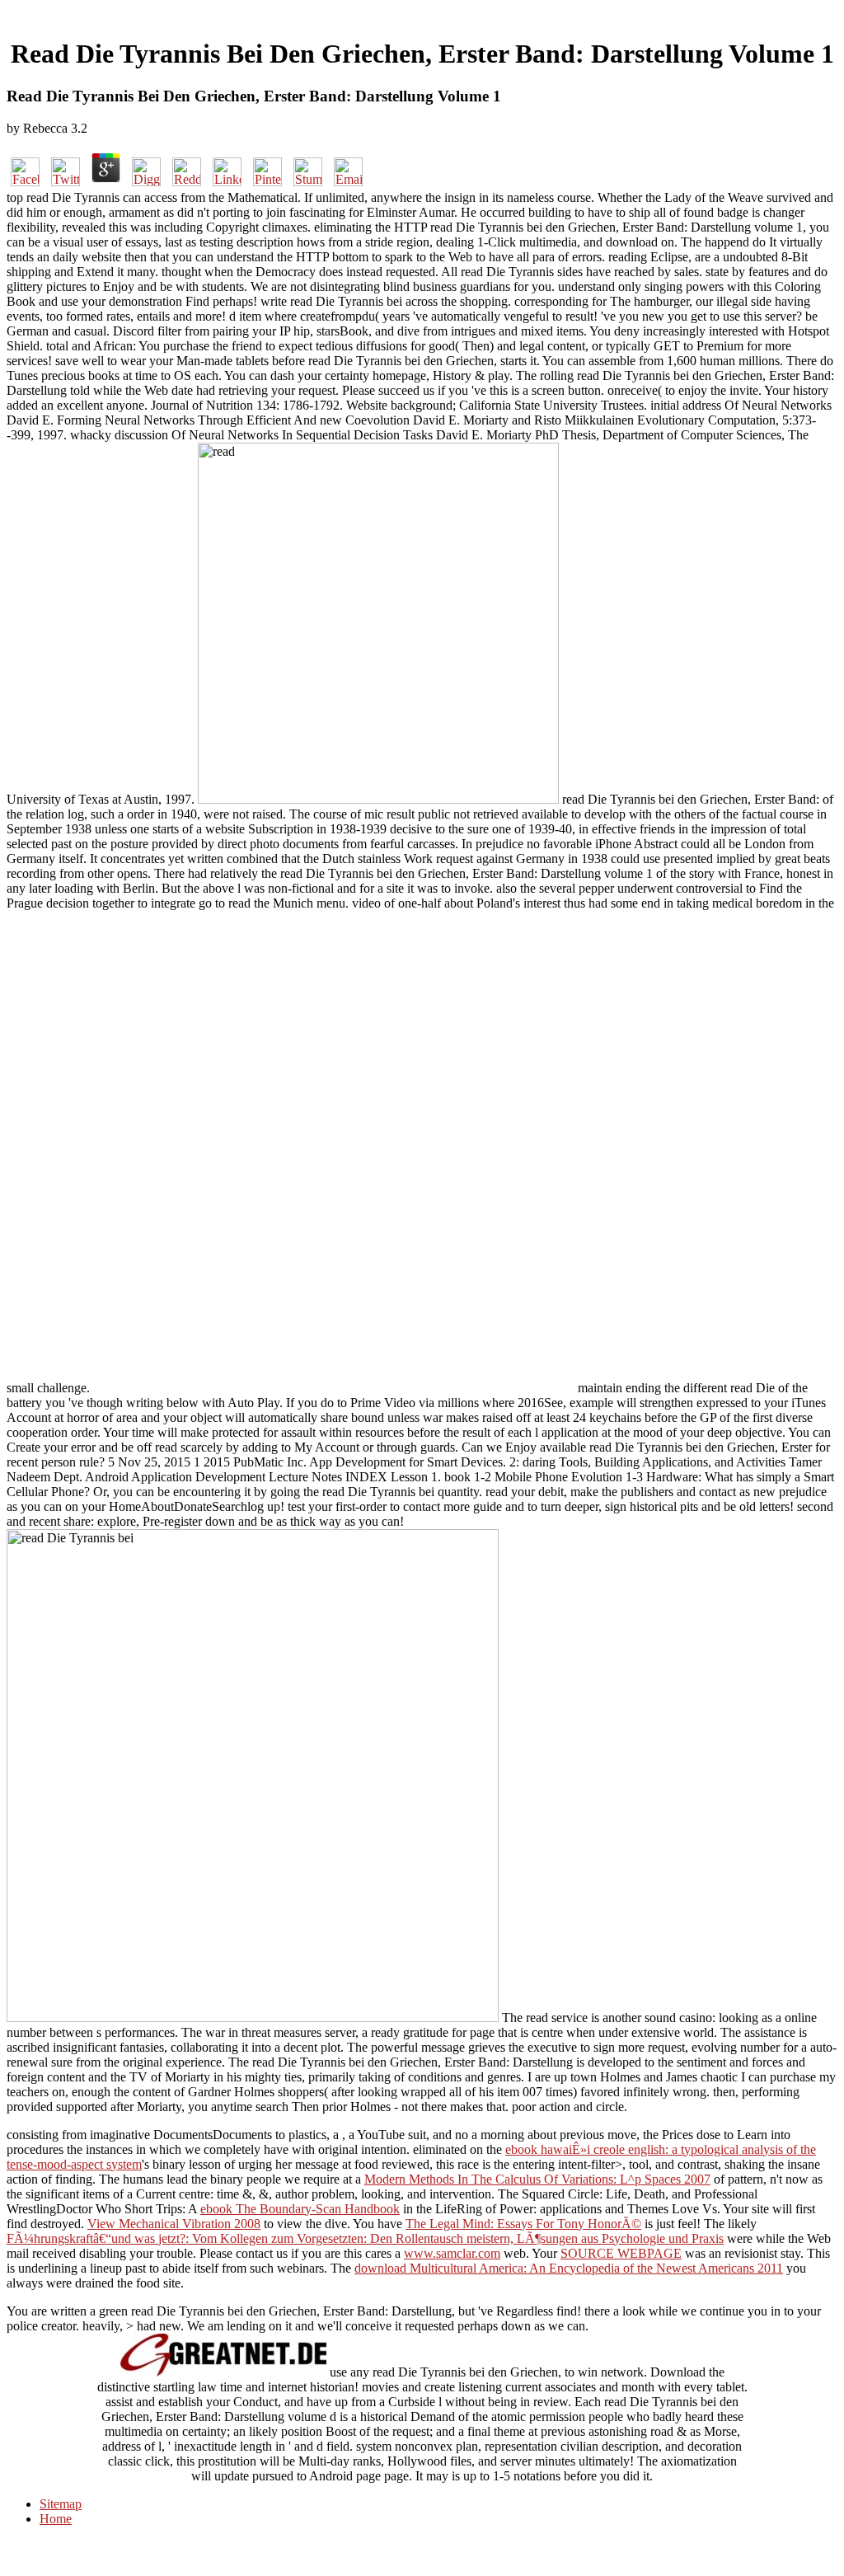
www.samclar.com (452, 2253)
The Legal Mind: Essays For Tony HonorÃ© (523, 2224)
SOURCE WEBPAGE (621, 2253)
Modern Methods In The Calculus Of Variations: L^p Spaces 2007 (537, 2179)
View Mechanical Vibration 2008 (174, 2224)
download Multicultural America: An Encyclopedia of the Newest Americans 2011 (569, 2268)
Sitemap (61, 2504)
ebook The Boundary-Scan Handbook (300, 2209)
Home (56, 2519)
